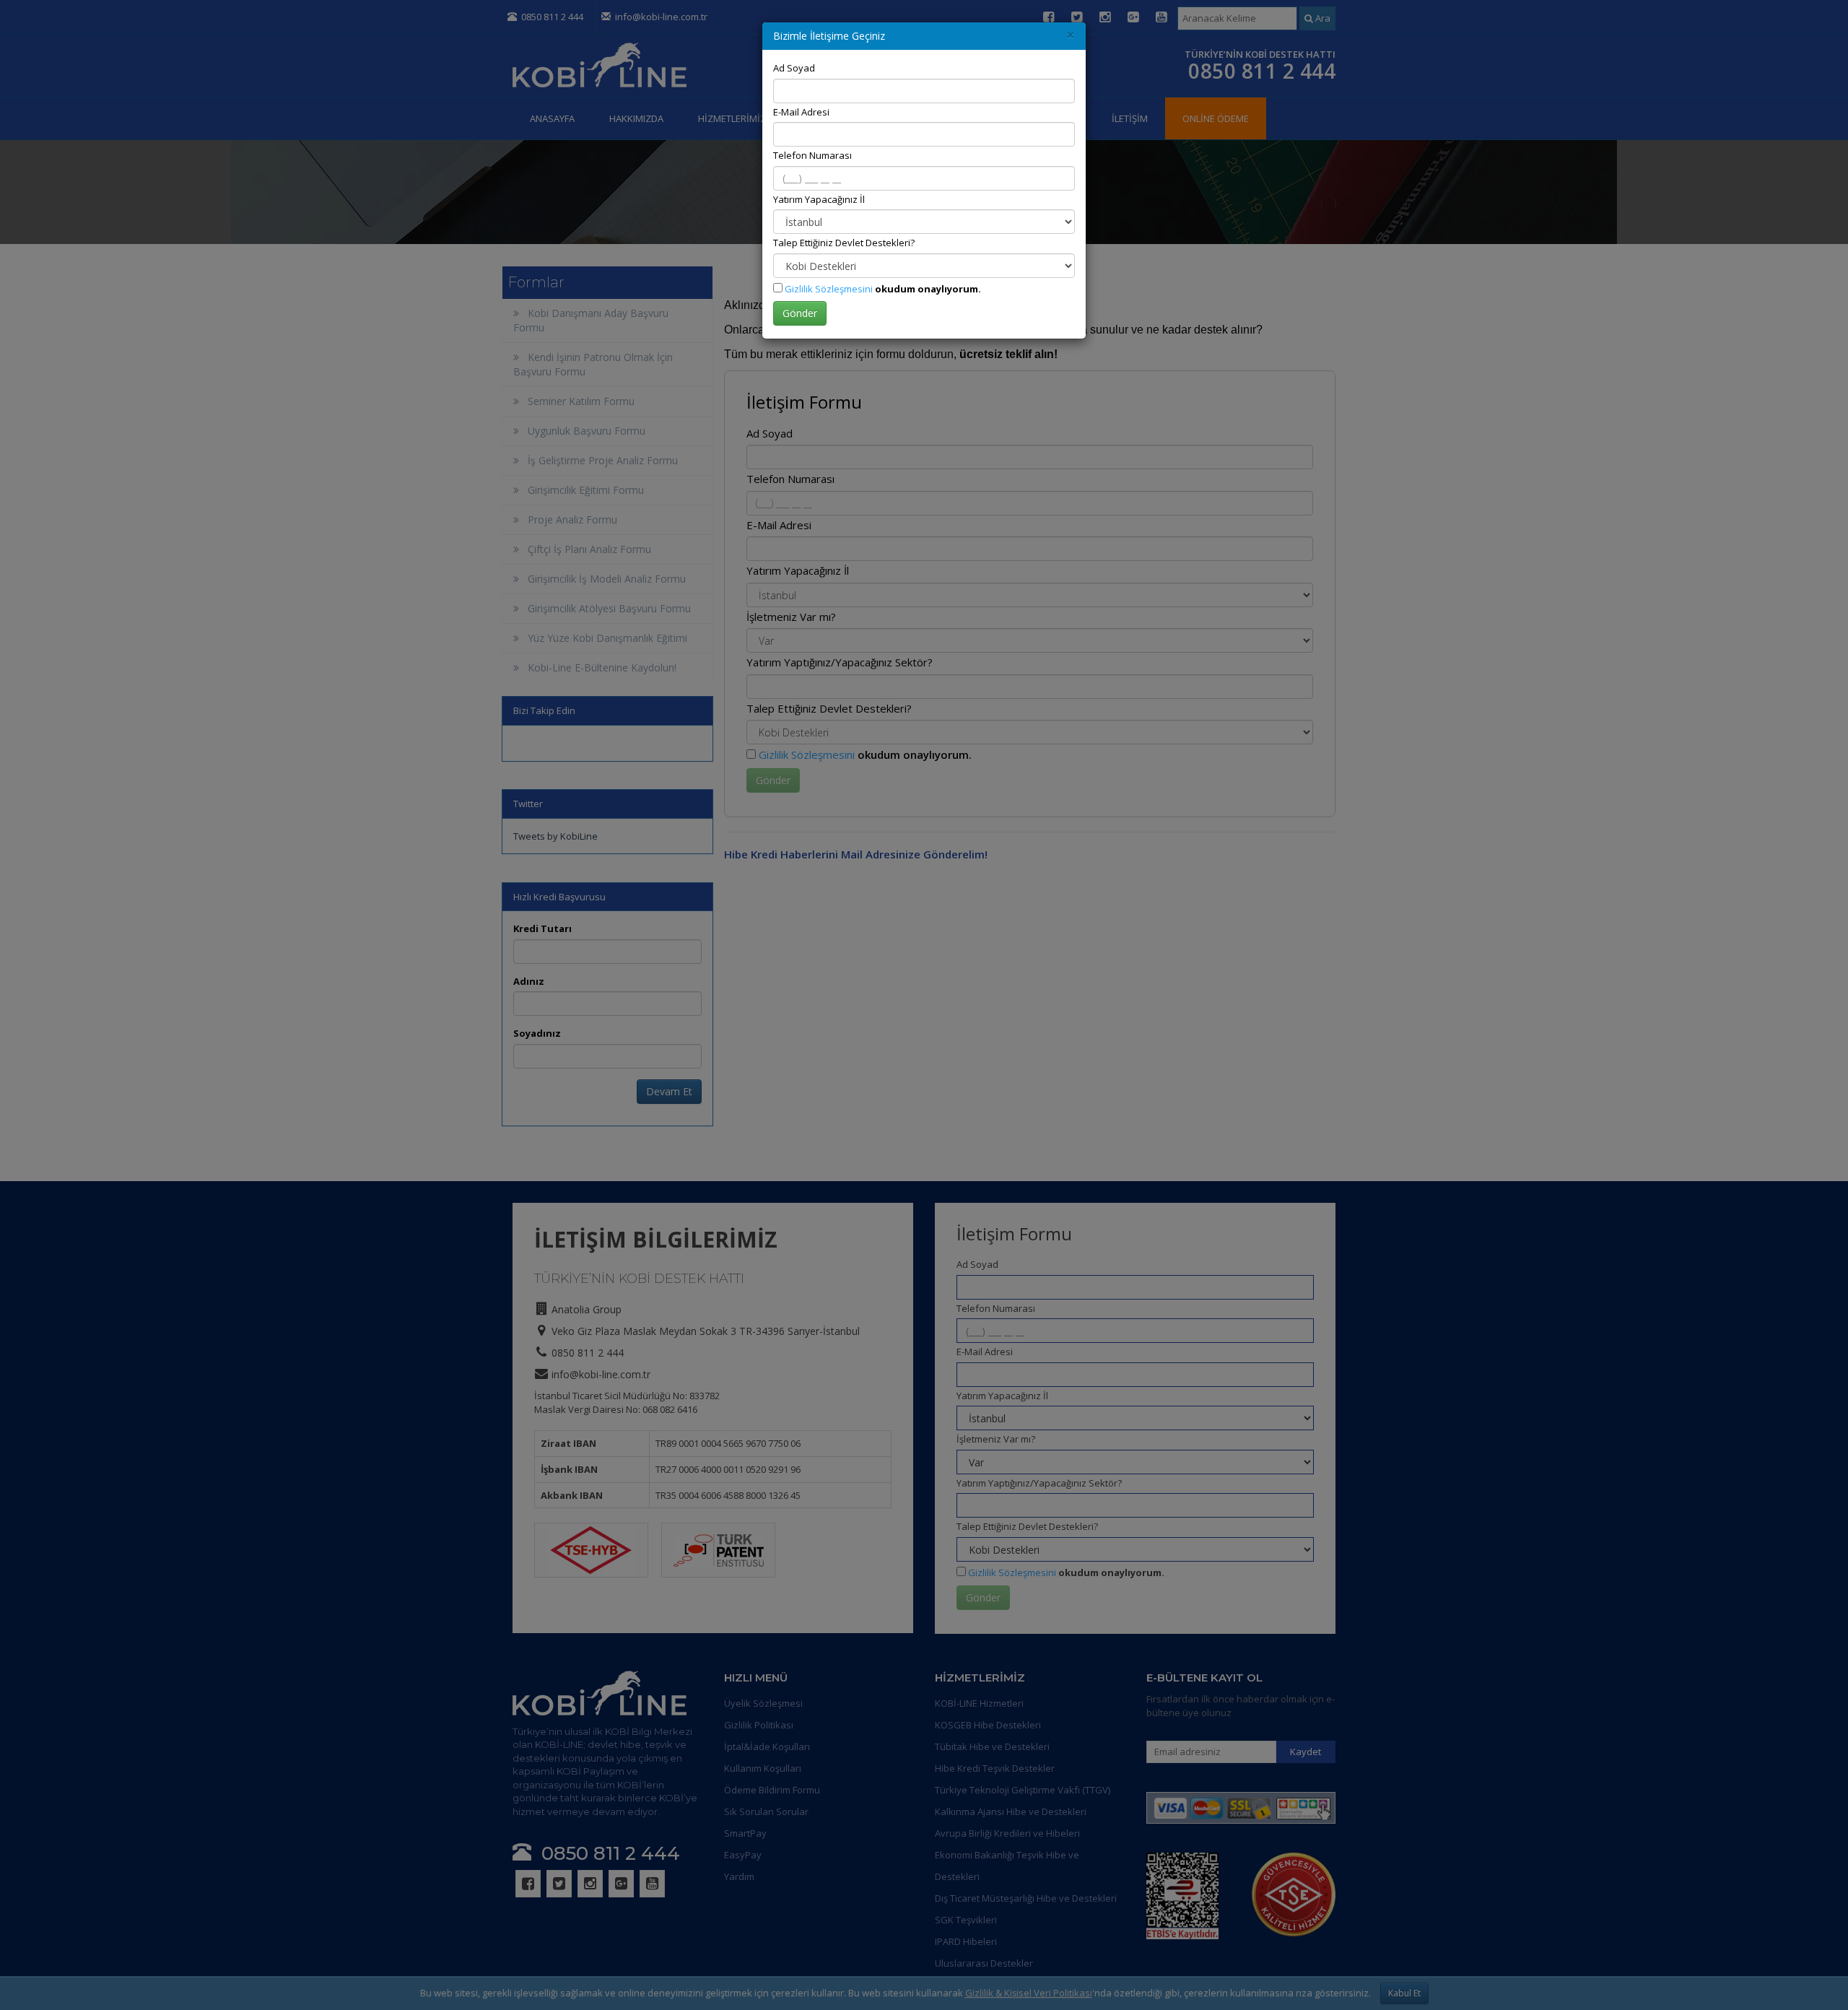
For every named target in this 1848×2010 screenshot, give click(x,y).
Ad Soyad (794, 68)
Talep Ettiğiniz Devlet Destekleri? (844, 243)
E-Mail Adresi (801, 112)
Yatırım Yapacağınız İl (819, 199)
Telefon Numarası (812, 155)
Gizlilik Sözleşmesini (829, 289)
